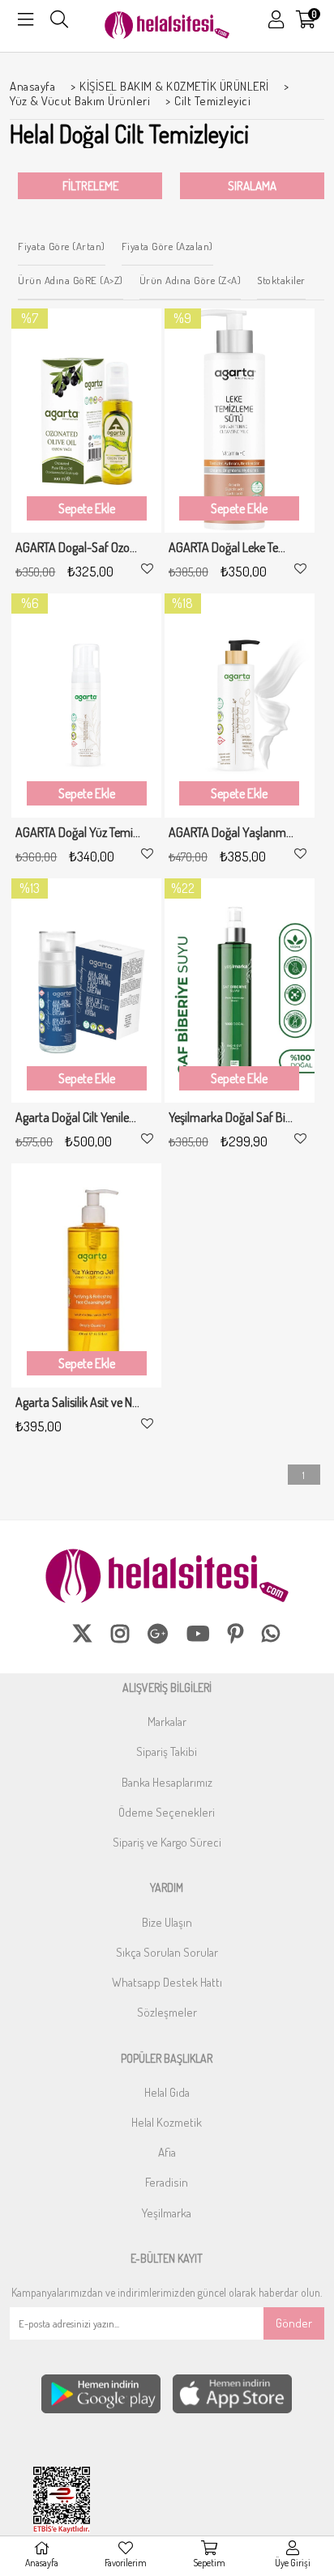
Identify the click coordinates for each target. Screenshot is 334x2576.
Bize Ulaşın (167, 1922)
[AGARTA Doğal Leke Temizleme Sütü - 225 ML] (240, 421)
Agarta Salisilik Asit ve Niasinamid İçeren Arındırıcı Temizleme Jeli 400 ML (78, 1403)
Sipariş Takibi (167, 1751)
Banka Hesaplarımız (167, 1782)
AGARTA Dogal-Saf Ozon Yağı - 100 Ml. (78, 548)
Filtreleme (90, 186)
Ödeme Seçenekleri (167, 1812)
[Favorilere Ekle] (147, 569)
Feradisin (167, 2182)
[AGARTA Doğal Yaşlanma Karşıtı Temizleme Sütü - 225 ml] (240, 706)
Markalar (167, 1722)
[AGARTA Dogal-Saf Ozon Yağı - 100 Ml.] (86, 421)
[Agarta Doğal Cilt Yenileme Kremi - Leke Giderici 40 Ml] (86, 990)
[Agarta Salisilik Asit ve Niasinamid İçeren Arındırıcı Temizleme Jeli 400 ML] (86, 1275)
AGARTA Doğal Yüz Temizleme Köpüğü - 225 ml (78, 833)
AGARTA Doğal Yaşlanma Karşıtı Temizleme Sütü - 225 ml (231, 833)
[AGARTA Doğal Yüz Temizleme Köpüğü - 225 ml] (86, 706)
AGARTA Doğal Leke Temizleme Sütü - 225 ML (231, 548)
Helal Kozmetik (167, 2122)
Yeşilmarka (167, 2213)
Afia (167, 2152)
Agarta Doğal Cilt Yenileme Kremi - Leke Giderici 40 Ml (78, 1118)
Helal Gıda (167, 2092)
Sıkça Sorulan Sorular (167, 1952)
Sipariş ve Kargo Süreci (167, 1842)
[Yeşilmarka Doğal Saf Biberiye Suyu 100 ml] (240, 990)
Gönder (294, 2323)
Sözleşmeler (167, 2012)
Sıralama (252, 186)
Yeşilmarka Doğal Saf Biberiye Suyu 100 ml (231, 1118)
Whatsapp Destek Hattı (167, 1982)
